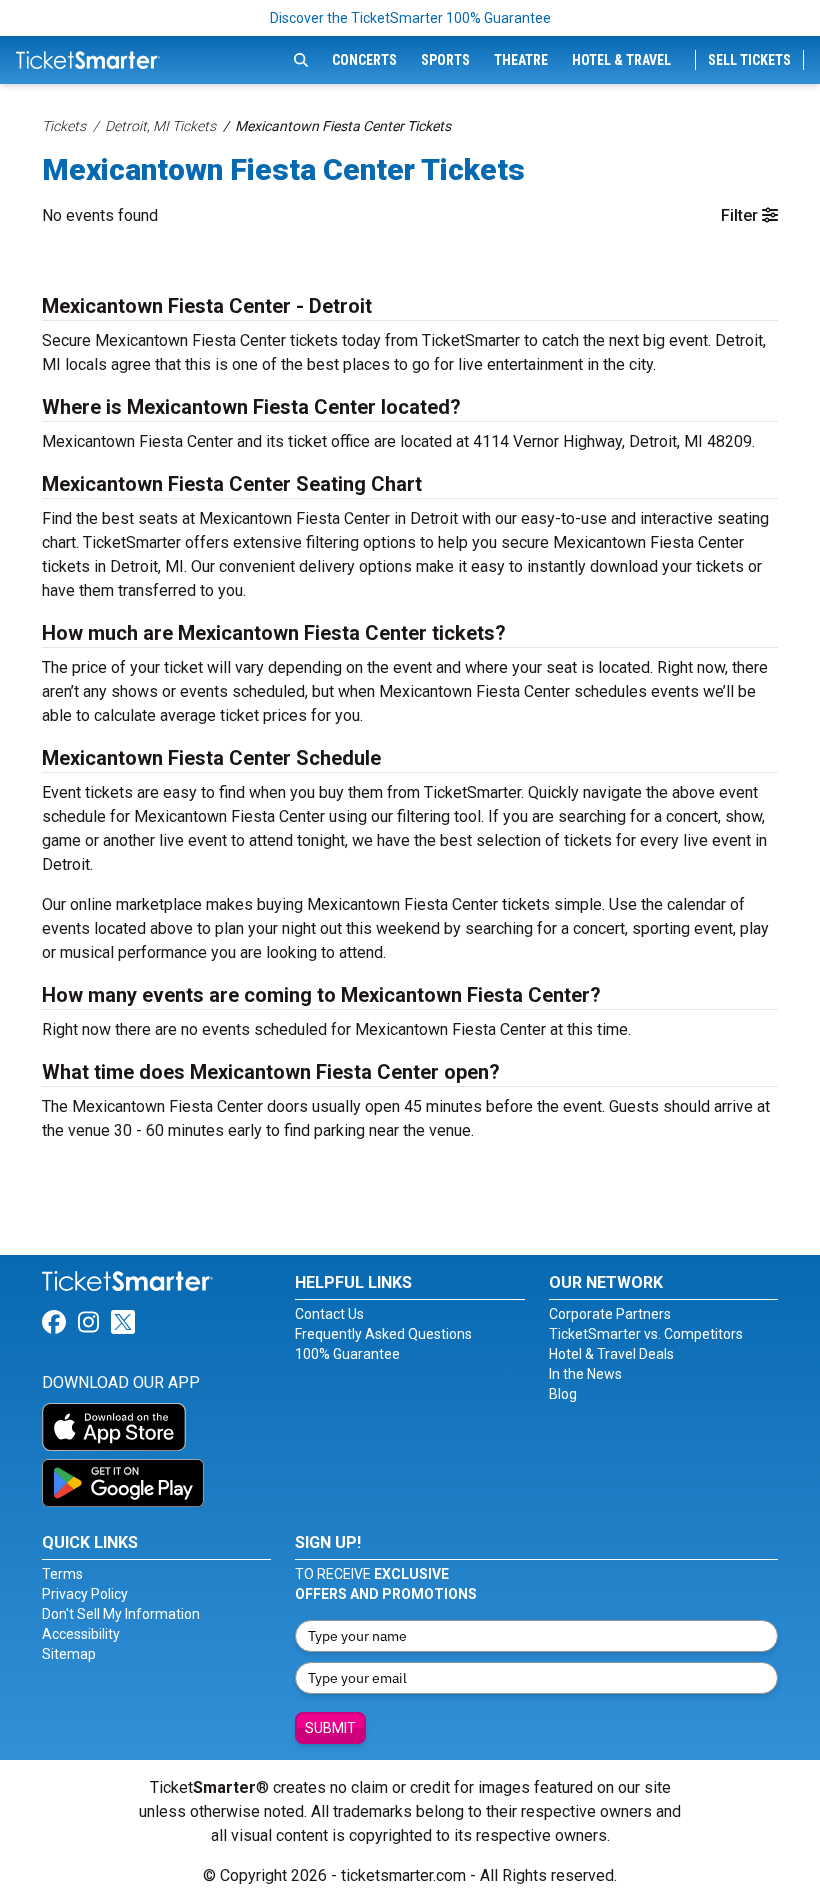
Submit (330, 1728)
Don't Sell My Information (121, 1614)
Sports (445, 60)
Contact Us (329, 1314)
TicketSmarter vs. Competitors (646, 1334)
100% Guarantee (347, 1354)
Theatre (521, 60)
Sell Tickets (749, 60)
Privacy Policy (85, 1594)
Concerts (364, 60)
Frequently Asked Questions (383, 1334)
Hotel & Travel (621, 60)
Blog (563, 1394)
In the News (585, 1374)
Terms (62, 1574)
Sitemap (69, 1654)
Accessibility (81, 1634)
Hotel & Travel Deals (611, 1354)
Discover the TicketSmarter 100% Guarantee (410, 18)
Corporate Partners (610, 1314)
